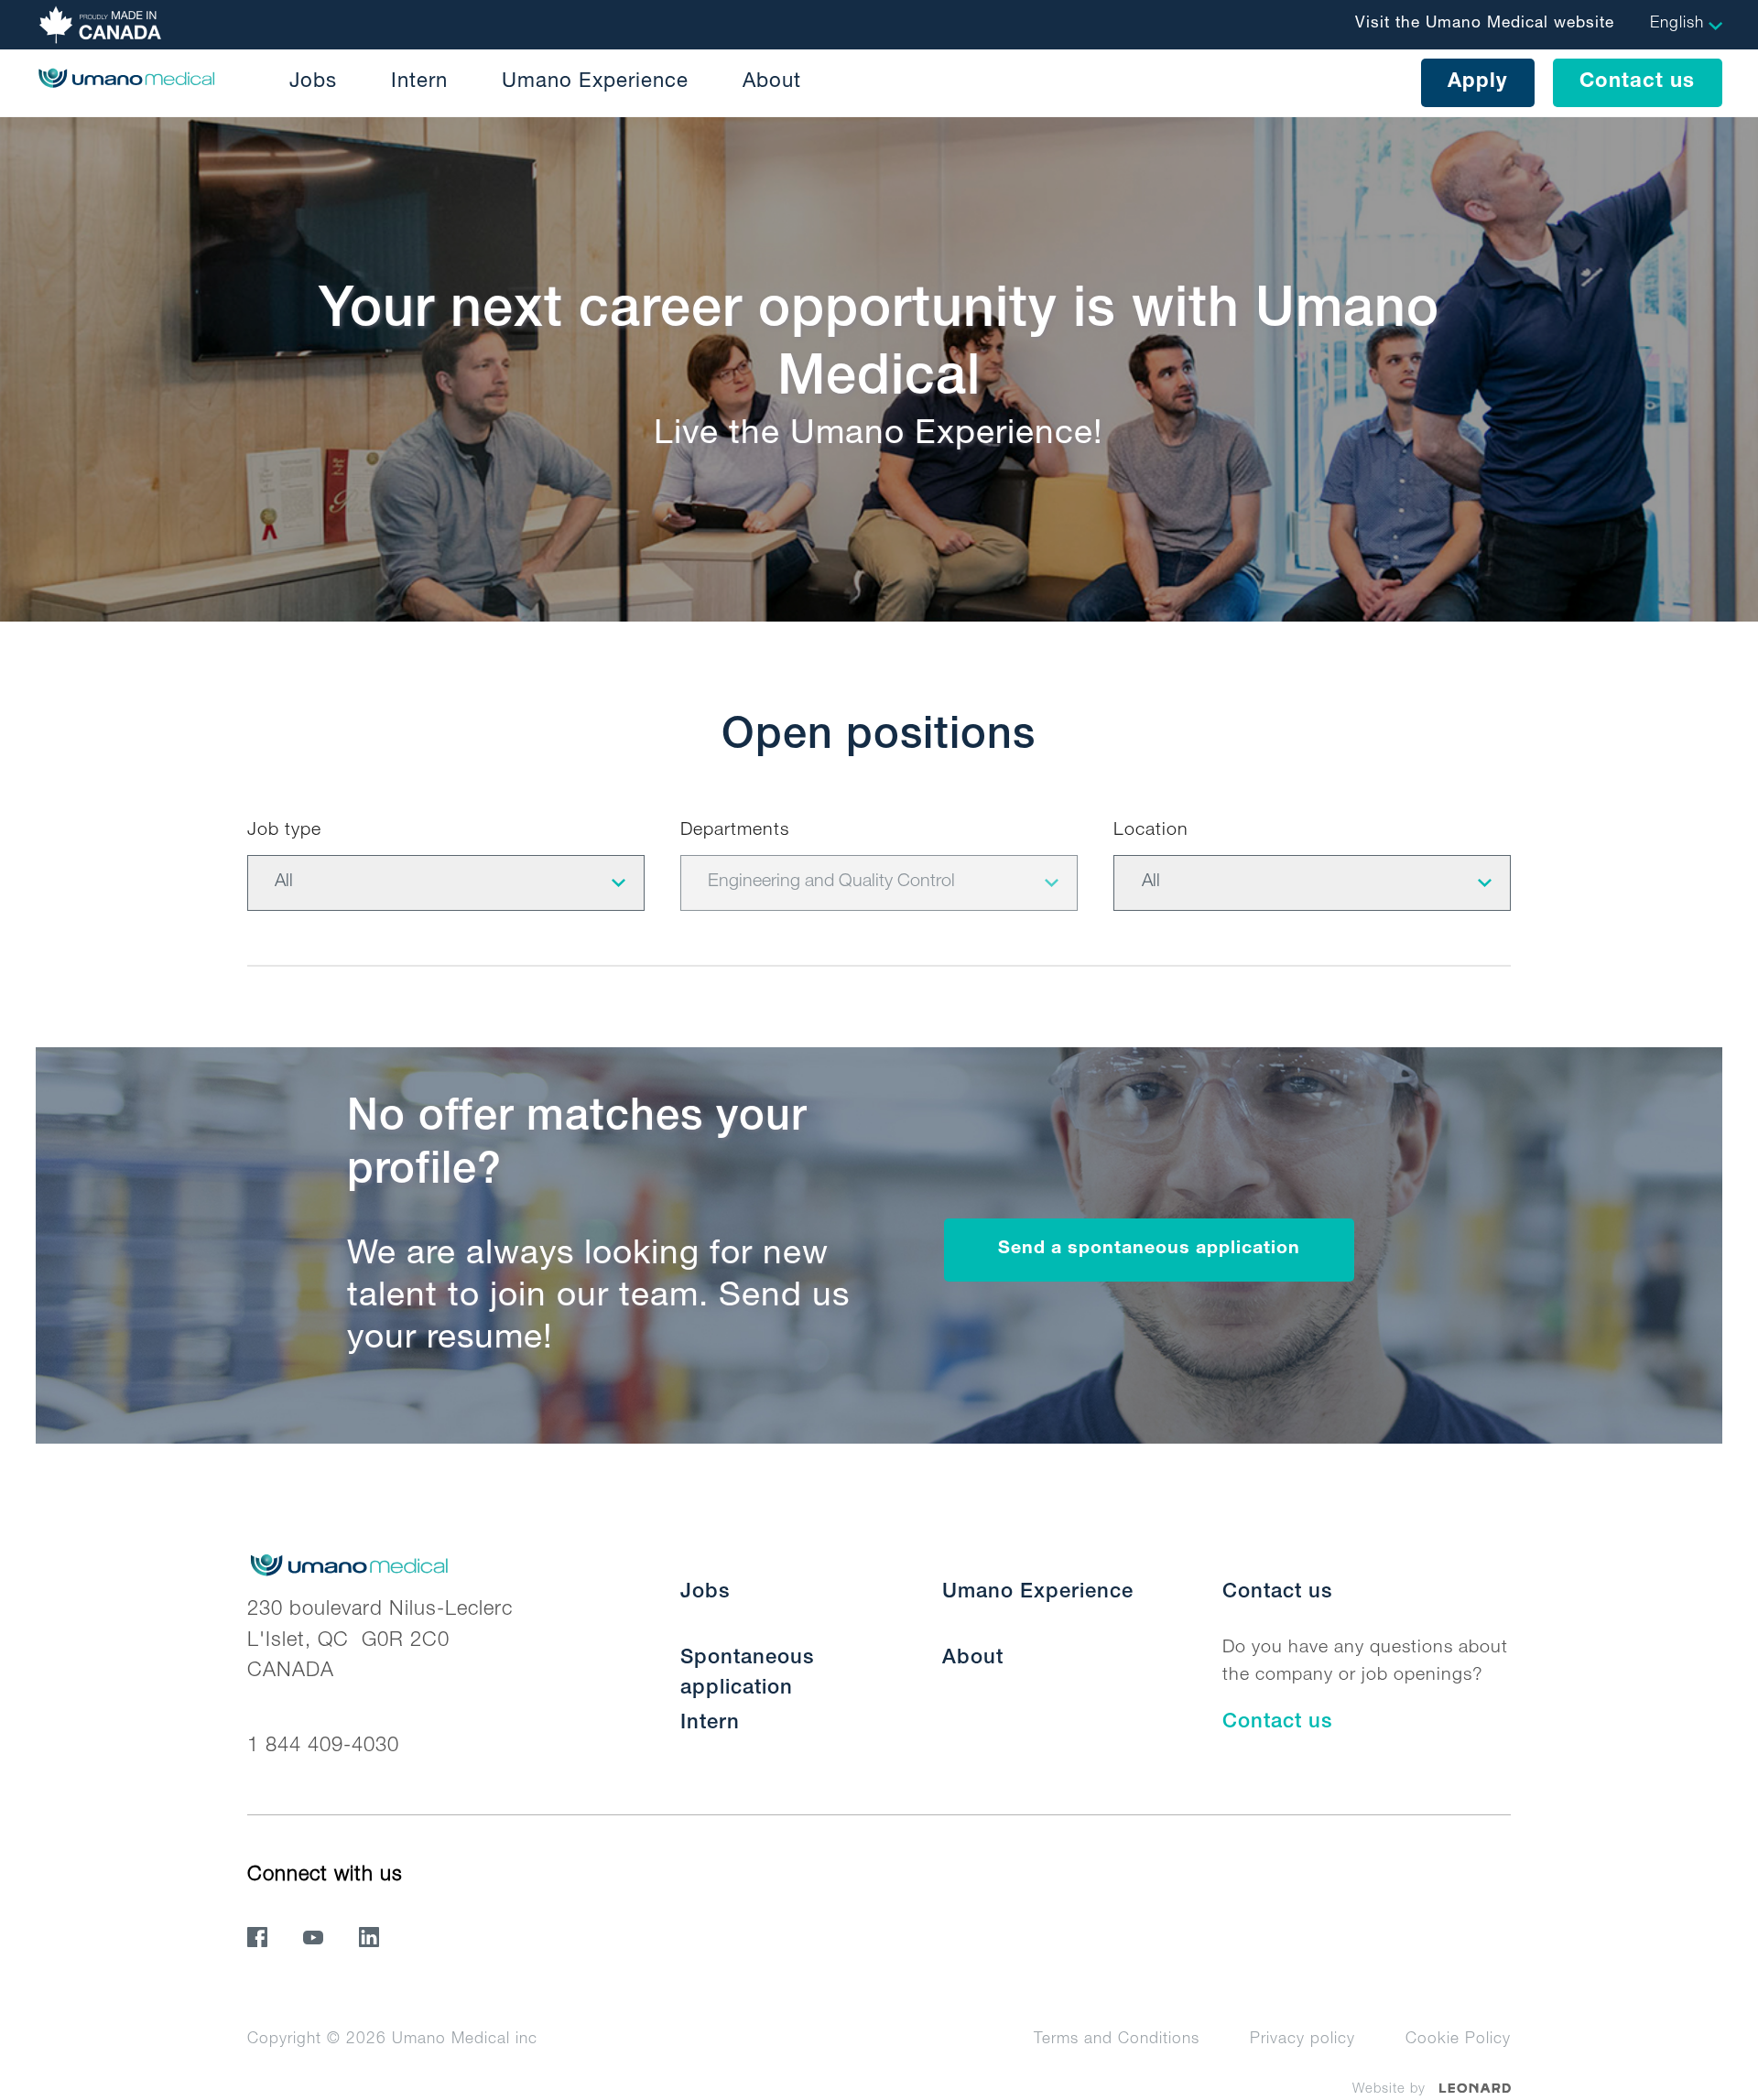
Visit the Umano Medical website (1485, 24)
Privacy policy (1302, 2040)
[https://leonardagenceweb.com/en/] (1476, 2089)
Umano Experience (595, 82)
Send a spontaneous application (1149, 1250)
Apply (1477, 82)
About (772, 82)
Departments (735, 831)
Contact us (1637, 82)
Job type (284, 831)
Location (1151, 831)
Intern (419, 82)
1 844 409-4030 (323, 1747)
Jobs (313, 82)
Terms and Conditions (1117, 2040)
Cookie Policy (1458, 2040)
